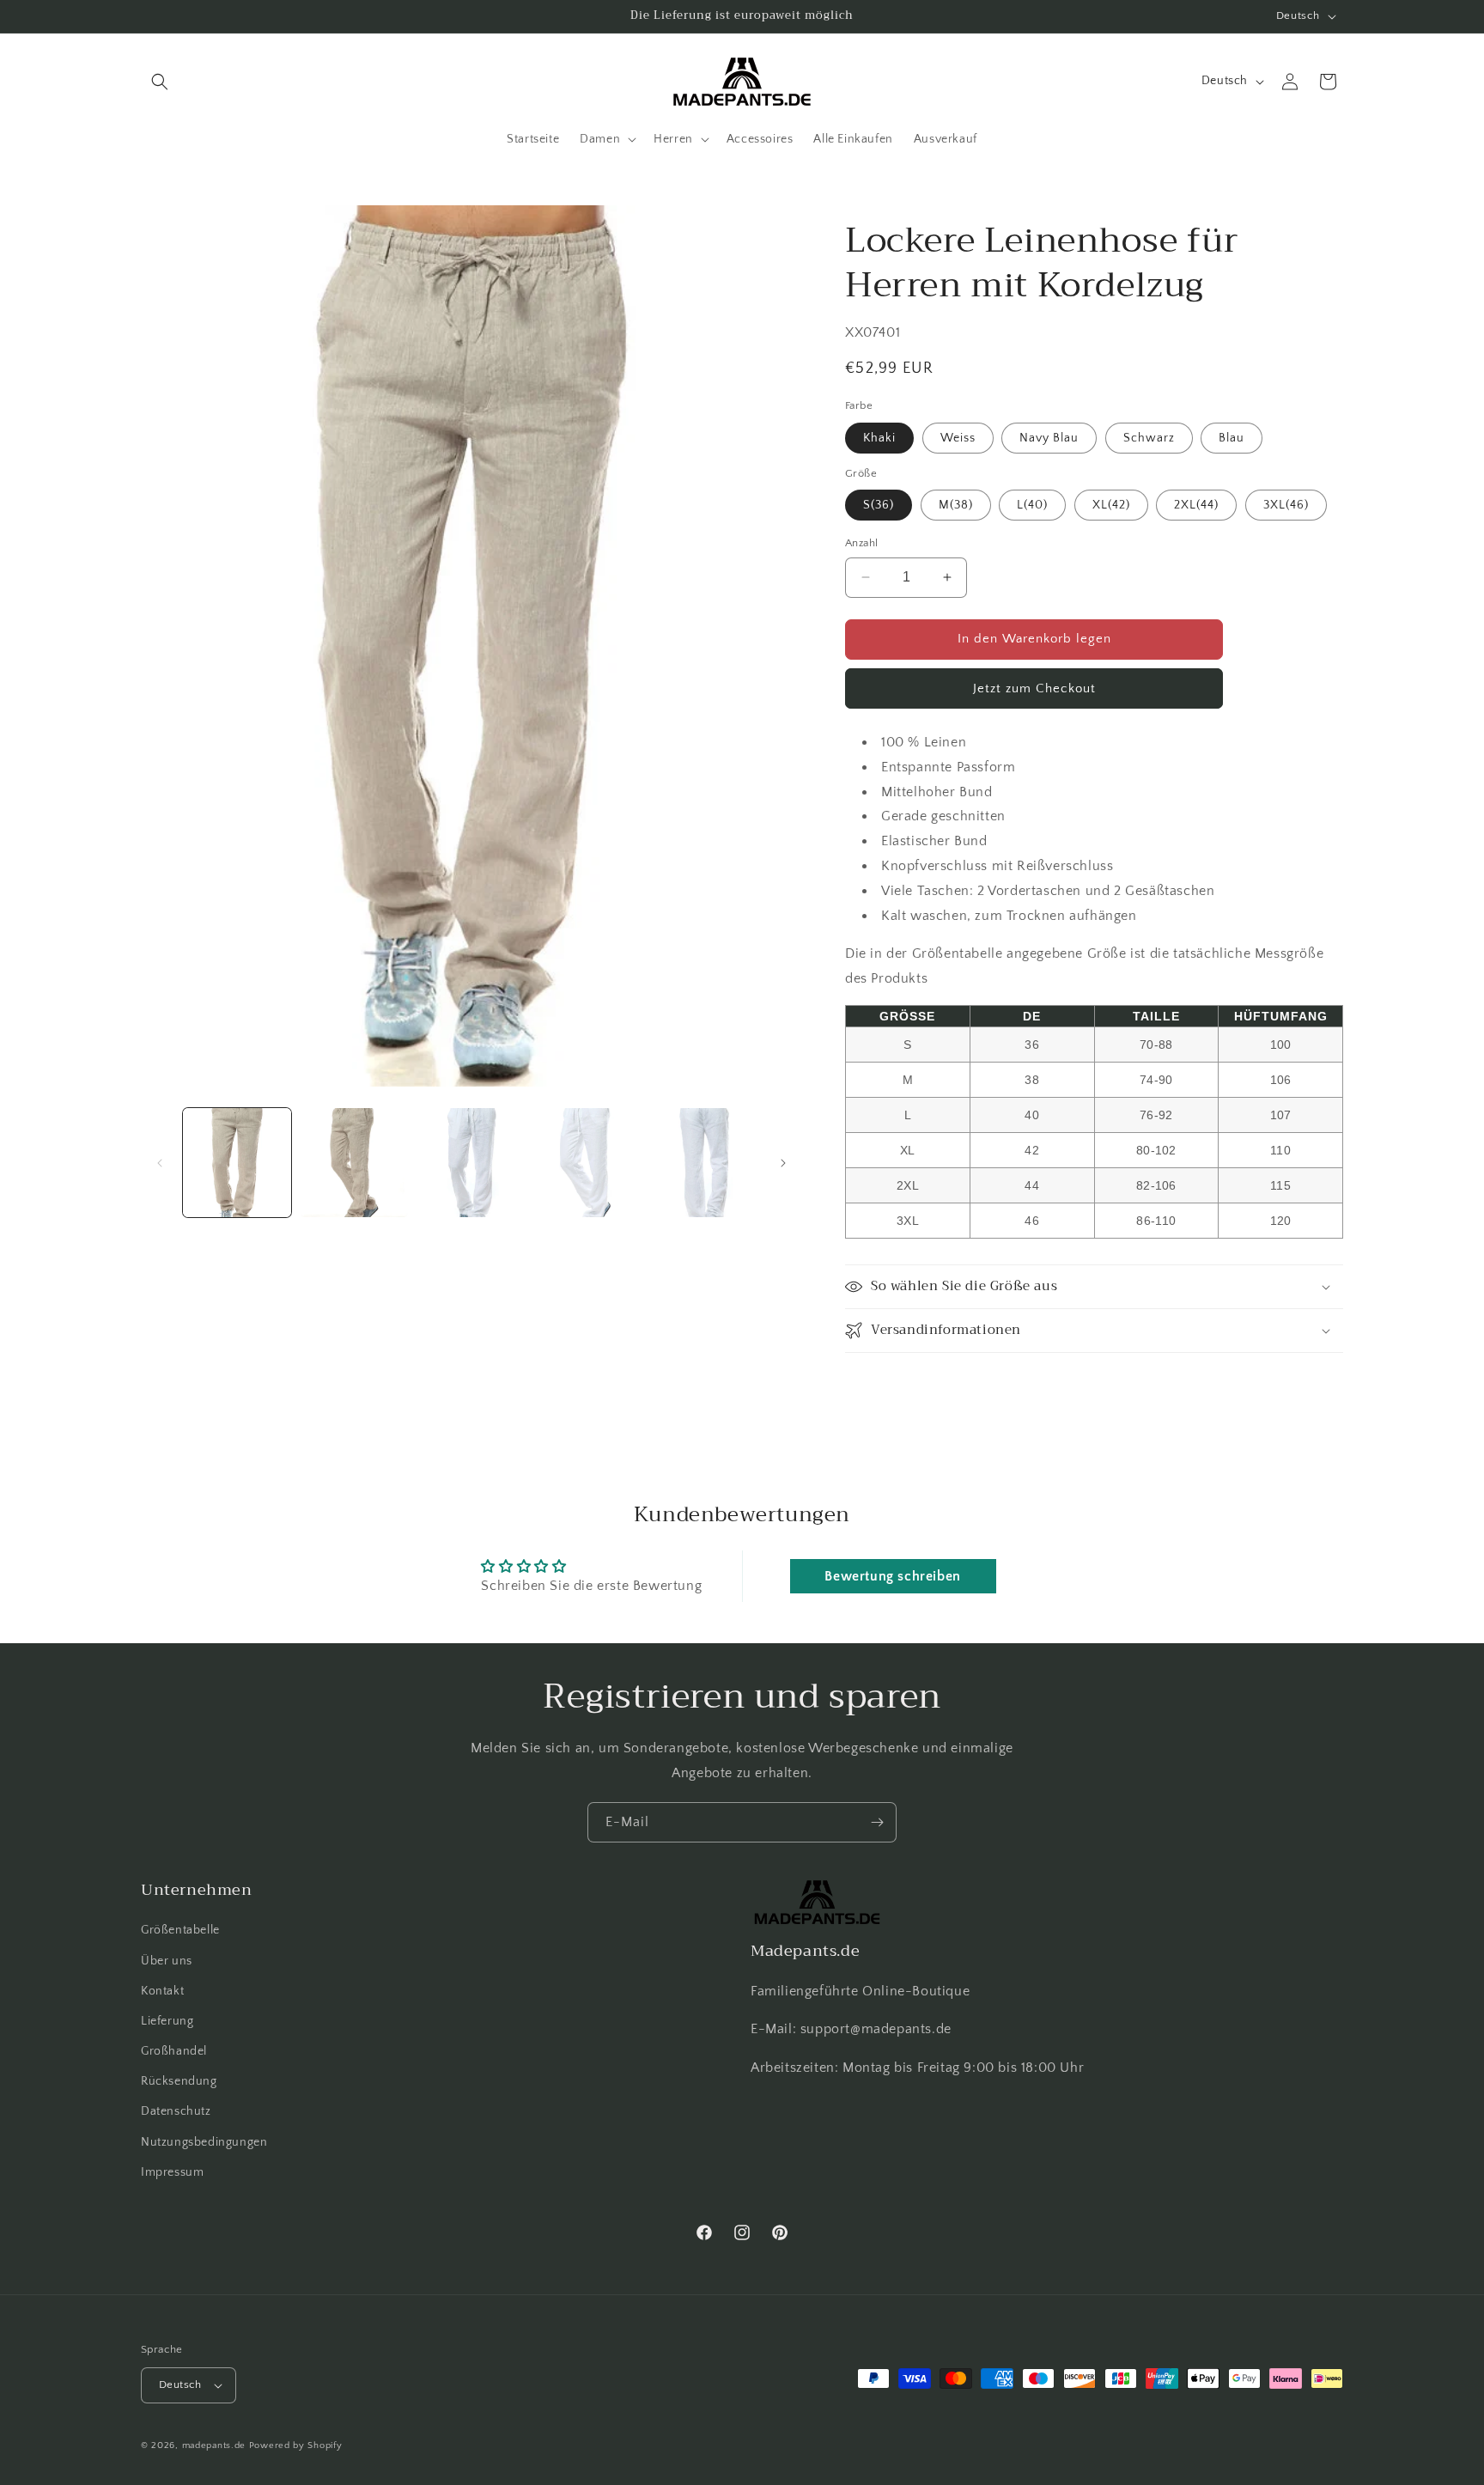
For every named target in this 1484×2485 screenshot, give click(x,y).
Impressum (172, 2172)
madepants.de (214, 2445)
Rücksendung (179, 2081)
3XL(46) (1286, 505)
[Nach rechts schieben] (783, 1163)
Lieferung (167, 2021)
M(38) (956, 505)
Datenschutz (176, 2112)
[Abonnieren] (877, 1822)
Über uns (167, 1961)
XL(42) (1111, 505)
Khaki (879, 438)
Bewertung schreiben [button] (892, 1576)
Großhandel (174, 2051)
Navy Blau (1049, 438)
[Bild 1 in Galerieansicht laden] (237, 1162)
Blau (1232, 438)
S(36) (879, 505)
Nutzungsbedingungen (204, 2142)
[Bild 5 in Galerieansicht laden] (706, 1162)
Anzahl (861, 543)
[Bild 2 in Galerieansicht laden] (354, 1162)
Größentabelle (180, 1931)
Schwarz (1149, 438)
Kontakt (162, 1991)
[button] (160, 82)
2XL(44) (1196, 505)
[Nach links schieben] (160, 1163)
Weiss (958, 438)
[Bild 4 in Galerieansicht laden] (588, 1162)
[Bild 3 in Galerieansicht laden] (471, 1162)
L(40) (1032, 505)
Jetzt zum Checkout (1034, 688)
